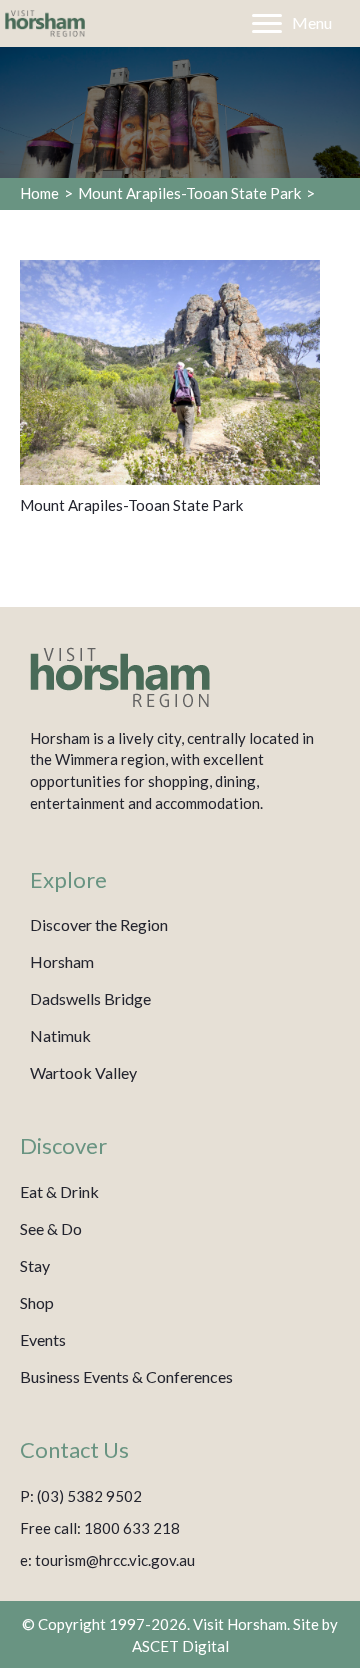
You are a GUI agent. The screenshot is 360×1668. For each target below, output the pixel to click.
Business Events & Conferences (126, 1376)
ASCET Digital (180, 1646)
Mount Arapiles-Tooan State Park (189, 193)
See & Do (51, 1228)
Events (43, 1339)
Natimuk (60, 1035)
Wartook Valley (83, 1072)
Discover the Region (99, 924)
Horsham (62, 961)
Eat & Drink (59, 1191)
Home (39, 193)
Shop (37, 1302)
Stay (35, 1265)
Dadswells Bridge (90, 998)
